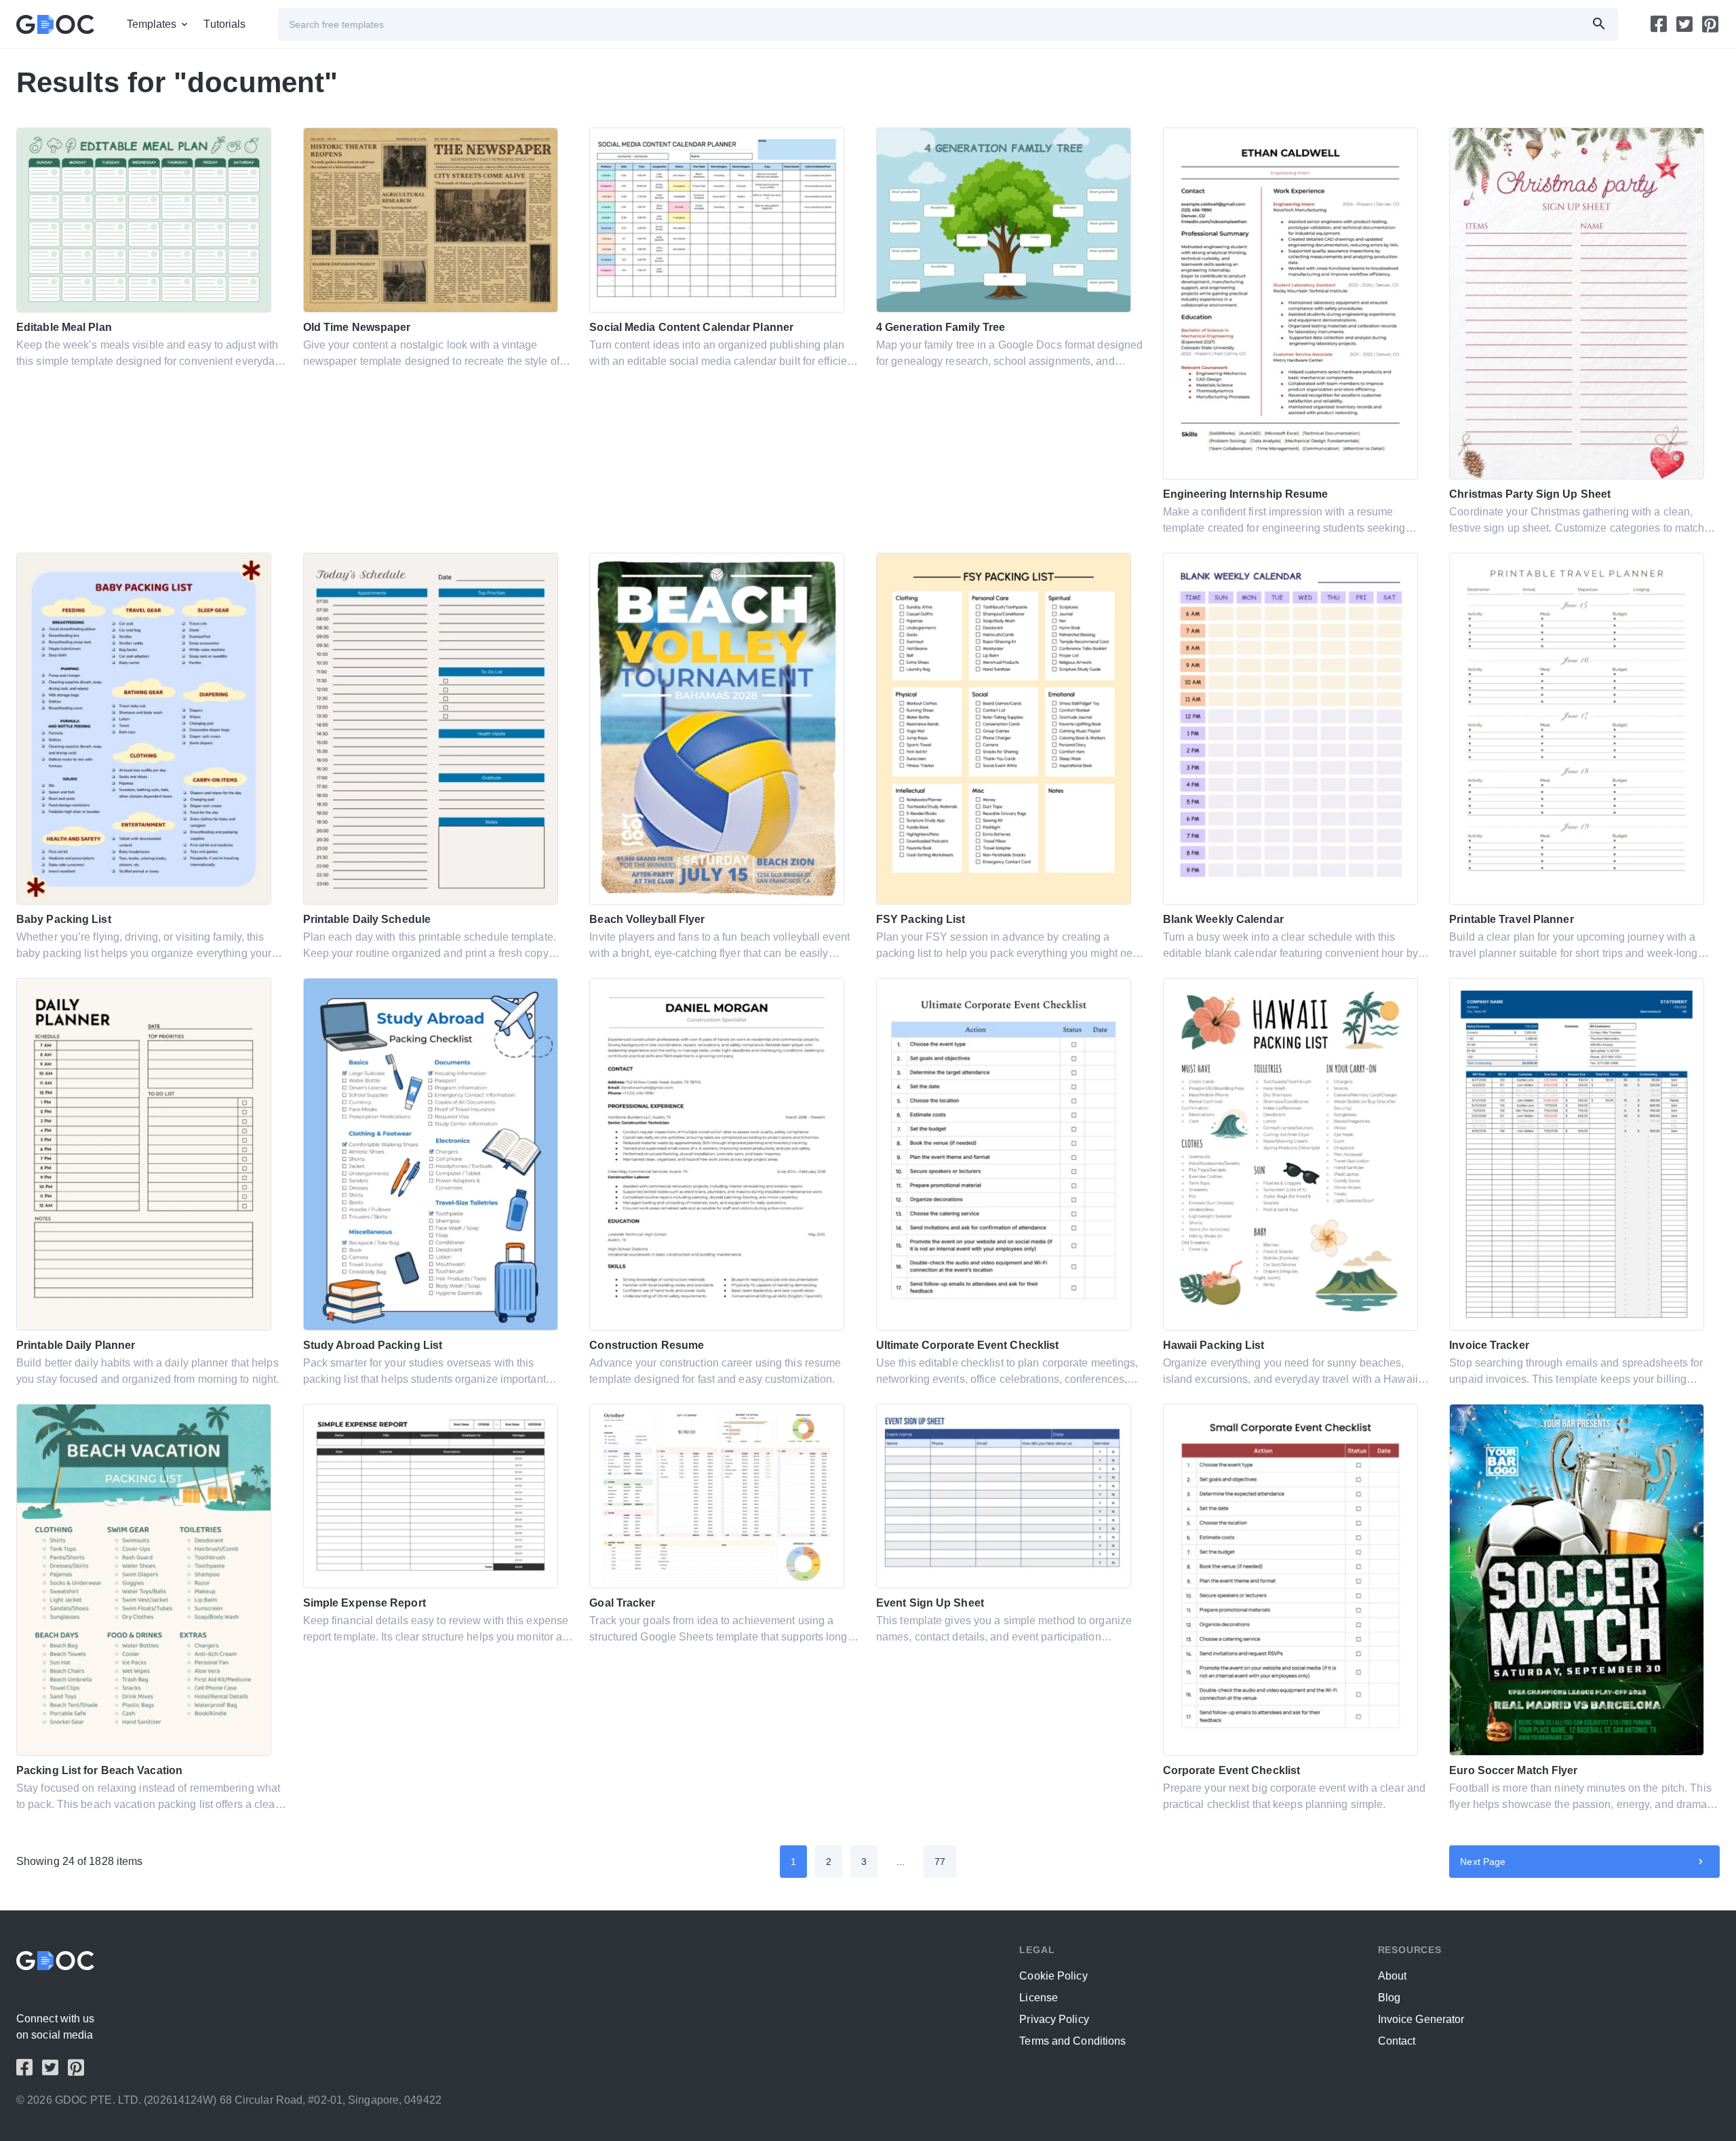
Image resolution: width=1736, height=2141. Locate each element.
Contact (1397, 2041)
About (1393, 1976)
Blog (1389, 1998)
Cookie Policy (1053, 1976)
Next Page (1483, 1862)
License (1039, 1998)
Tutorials (224, 24)
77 (940, 1862)
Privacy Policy (1054, 2019)
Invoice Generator (1421, 2019)
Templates (152, 24)
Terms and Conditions (1072, 2041)
